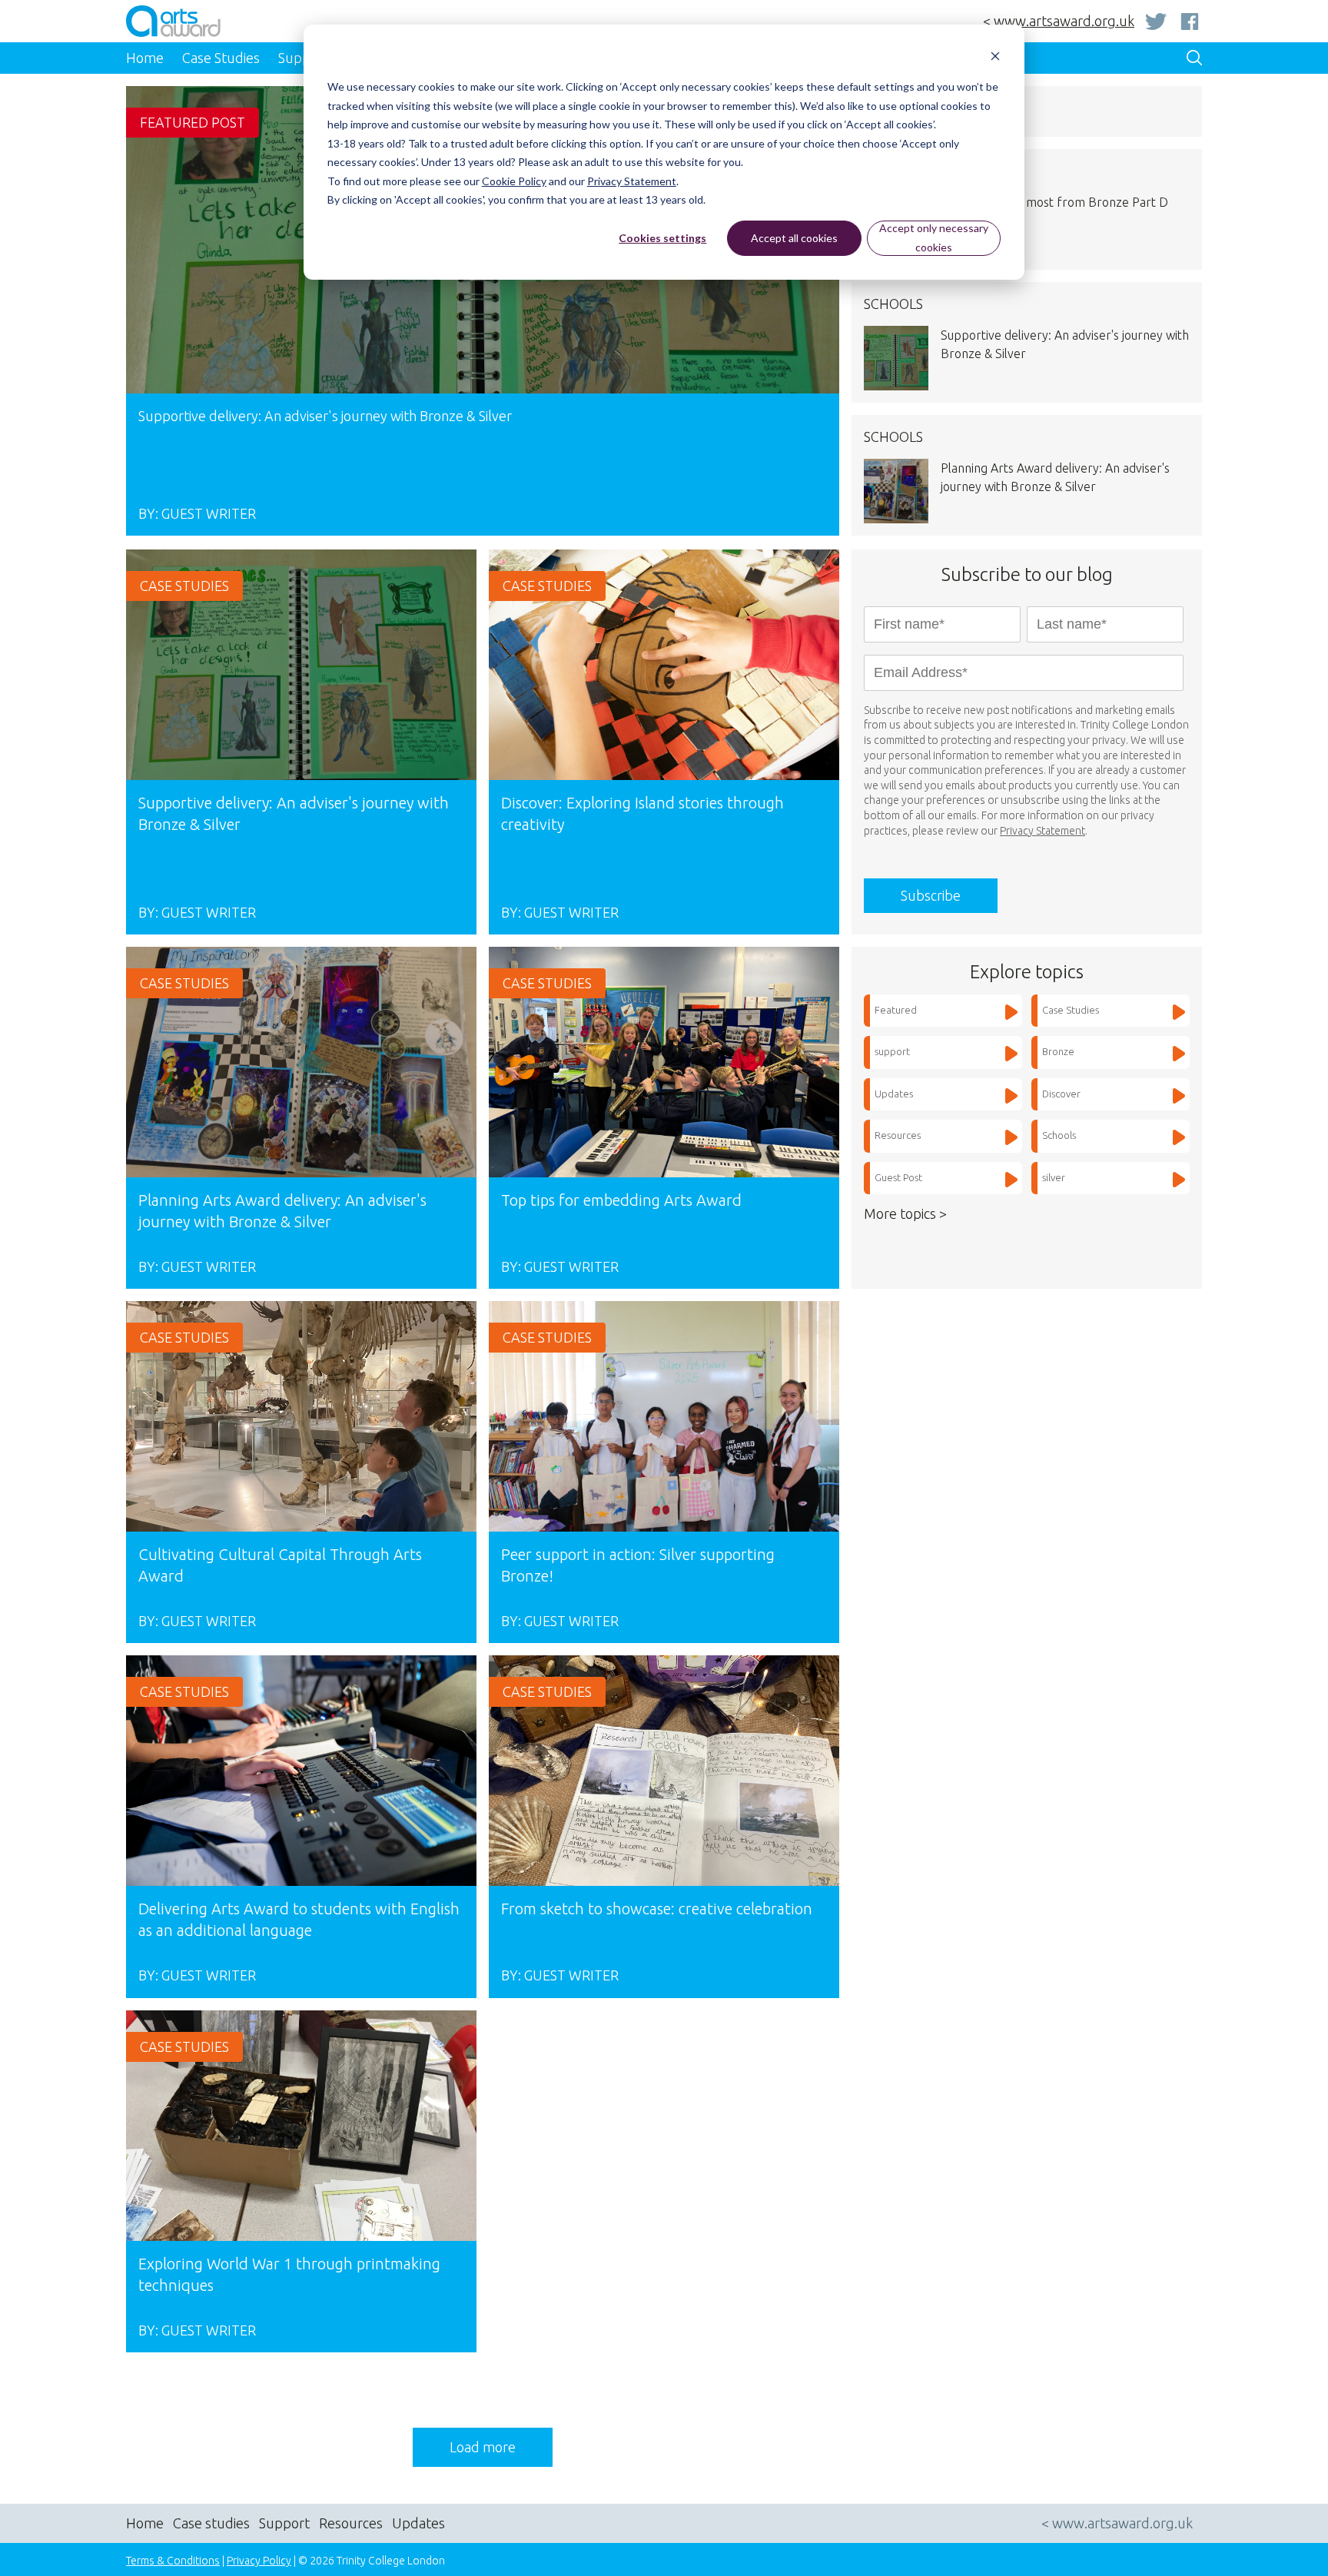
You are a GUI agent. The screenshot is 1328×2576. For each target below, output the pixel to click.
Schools (1059, 1135)
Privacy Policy (259, 2561)
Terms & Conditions (173, 2561)
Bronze (1058, 1051)
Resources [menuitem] (351, 2523)
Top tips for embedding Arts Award (621, 1200)
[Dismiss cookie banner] (995, 58)
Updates (894, 1094)
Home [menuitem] (145, 58)
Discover (1061, 1094)
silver (1054, 1177)
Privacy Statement (632, 181)
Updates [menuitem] (418, 2523)
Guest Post (898, 1177)
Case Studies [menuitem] (221, 58)
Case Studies (184, 586)
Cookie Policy (514, 181)
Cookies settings (662, 238)
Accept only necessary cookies (934, 237)
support (892, 1051)
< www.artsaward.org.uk (1059, 21)
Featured (896, 1010)
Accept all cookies (794, 238)
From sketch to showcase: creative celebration (657, 1909)
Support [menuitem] (284, 2523)
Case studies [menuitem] (211, 2523)
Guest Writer (209, 513)
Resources (898, 1135)
